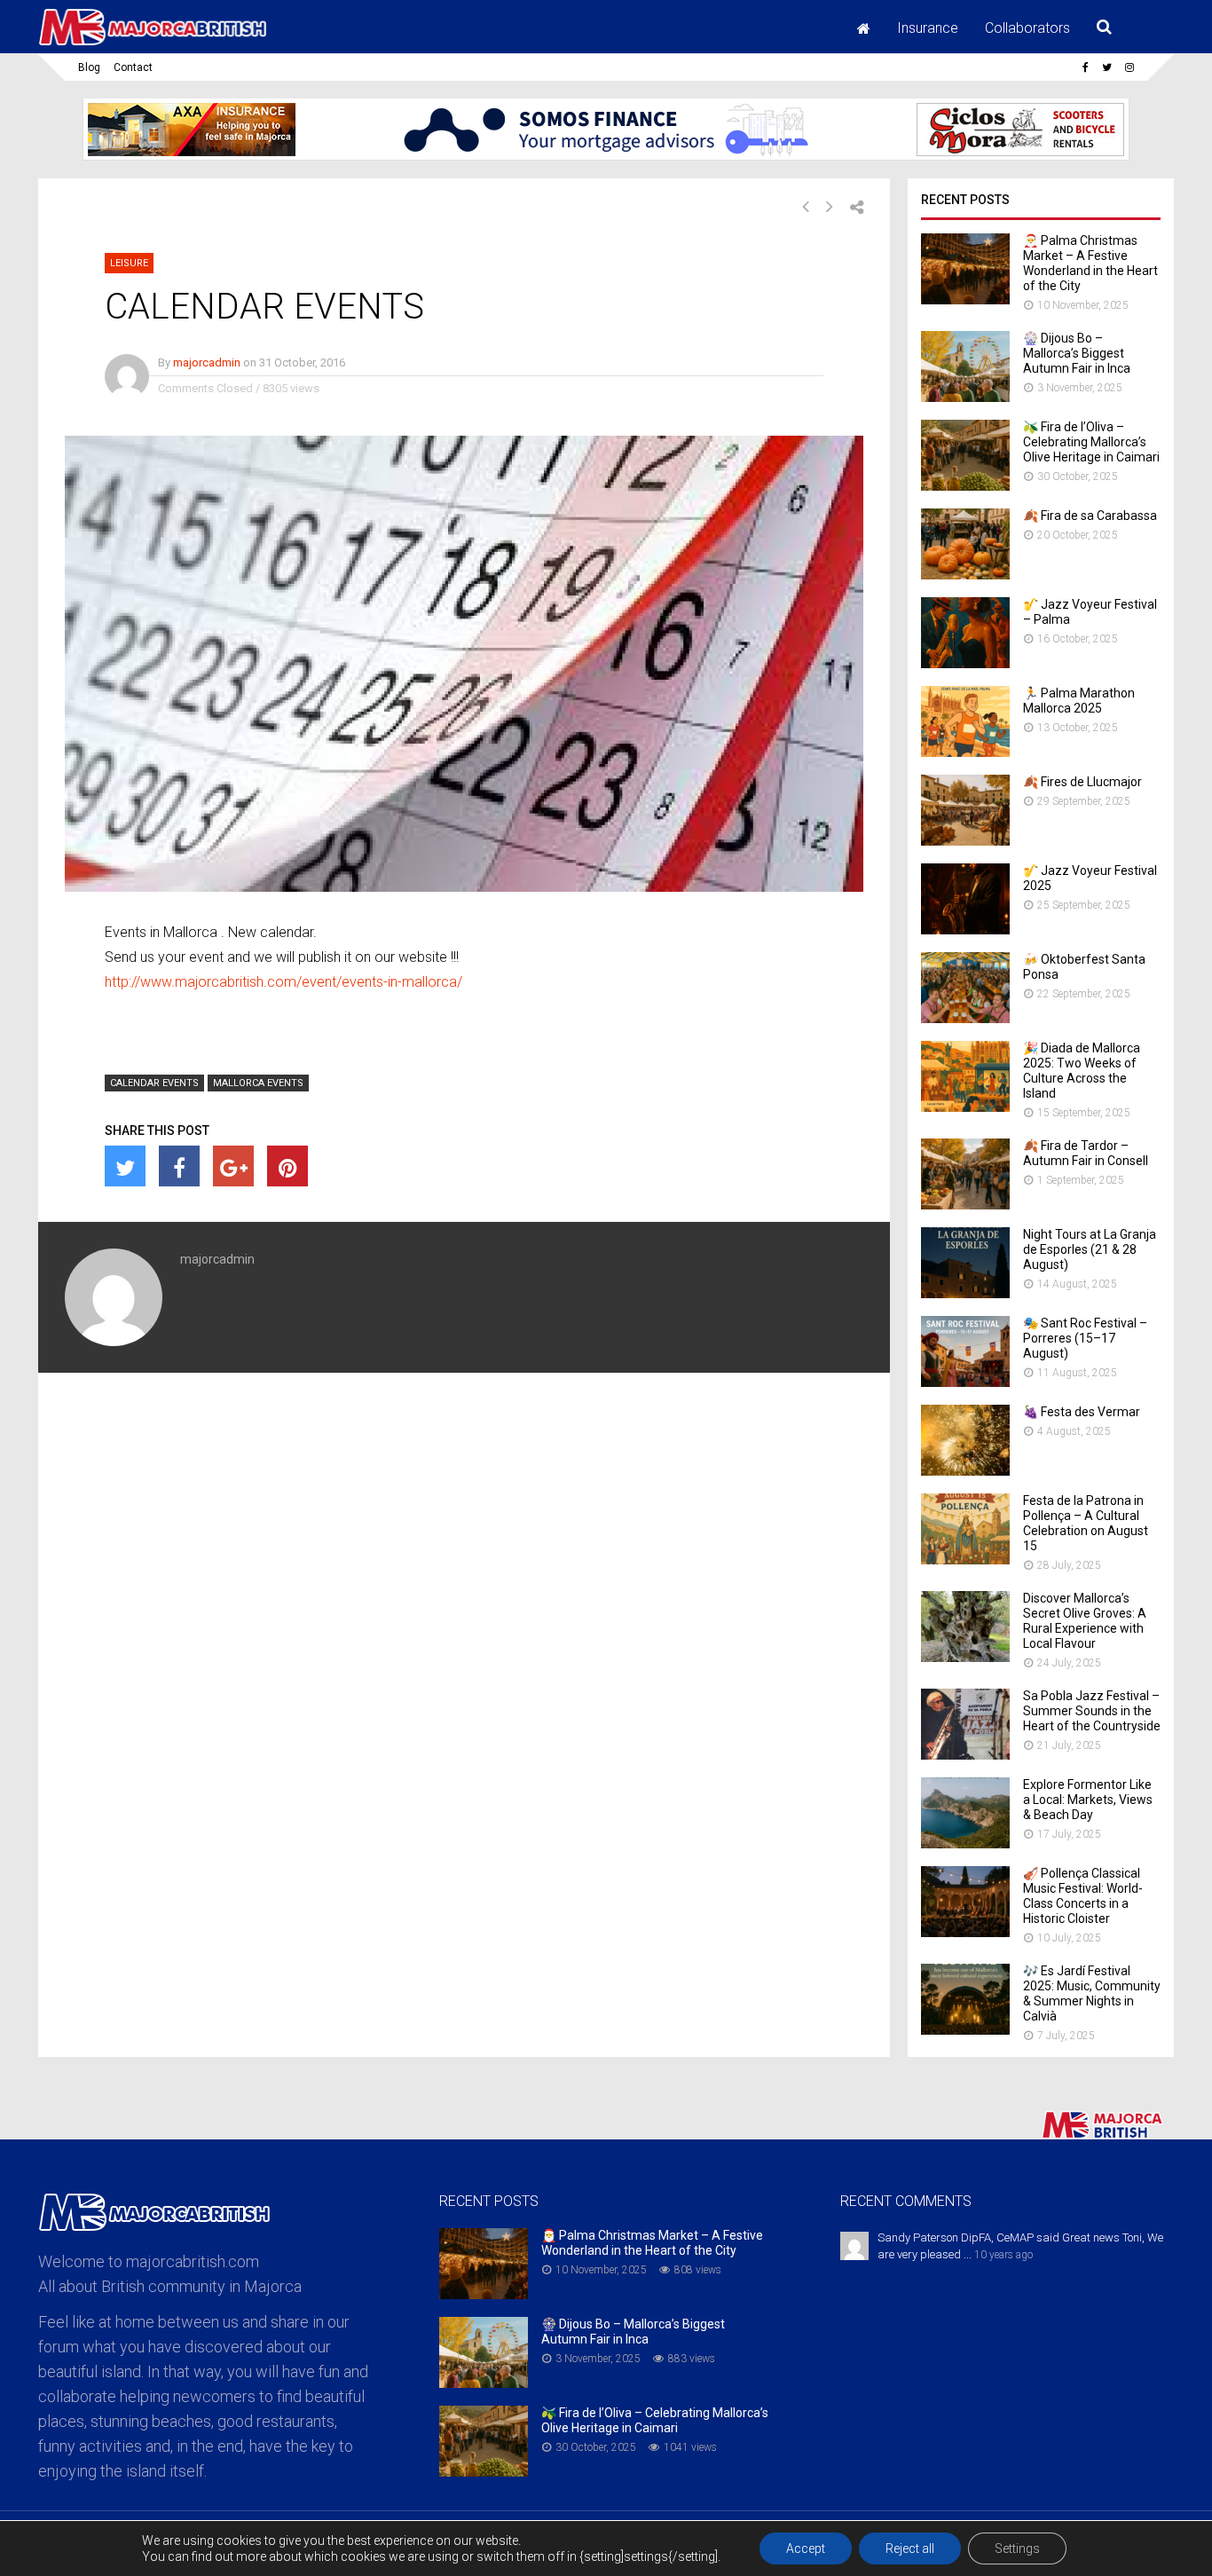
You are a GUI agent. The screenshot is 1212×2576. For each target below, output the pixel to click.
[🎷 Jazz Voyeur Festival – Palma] (965, 663)
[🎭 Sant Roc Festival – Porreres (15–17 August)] (965, 1382)
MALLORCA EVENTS (258, 1083)
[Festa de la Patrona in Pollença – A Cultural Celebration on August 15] (965, 1560)
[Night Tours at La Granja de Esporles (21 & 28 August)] (965, 1293)
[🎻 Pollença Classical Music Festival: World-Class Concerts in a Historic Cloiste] (965, 1932)
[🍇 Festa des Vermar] (965, 1471)
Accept (806, 2548)
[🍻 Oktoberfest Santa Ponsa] (965, 1018)
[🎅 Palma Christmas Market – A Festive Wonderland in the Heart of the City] (965, 299)
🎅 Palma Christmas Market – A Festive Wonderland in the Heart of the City (1090, 263)
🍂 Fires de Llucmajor (1082, 782)
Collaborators (1027, 28)
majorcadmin (207, 362)
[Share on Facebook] (179, 1166)
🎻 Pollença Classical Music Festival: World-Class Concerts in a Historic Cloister (1083, 1896)
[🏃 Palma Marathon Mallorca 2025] (965, 752)
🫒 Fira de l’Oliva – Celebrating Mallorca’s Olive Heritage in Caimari (1091, 442)
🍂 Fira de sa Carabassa (1090, 516)
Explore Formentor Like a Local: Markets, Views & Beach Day (1088, 1800)
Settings (1017, 2548)
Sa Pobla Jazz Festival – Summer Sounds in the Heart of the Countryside (1092, 1711)
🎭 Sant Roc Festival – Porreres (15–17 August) (1085, 1338)
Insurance (928, 28)
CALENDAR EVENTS (154, 1083)
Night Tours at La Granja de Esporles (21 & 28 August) (1090, 1249)
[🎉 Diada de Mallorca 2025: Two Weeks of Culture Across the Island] (965, 1107)
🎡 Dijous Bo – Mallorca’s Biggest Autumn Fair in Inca (1077, 353)
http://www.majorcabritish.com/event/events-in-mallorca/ (283, 982)
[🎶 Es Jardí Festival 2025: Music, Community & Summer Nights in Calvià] (965, 2030)
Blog (89, 67)
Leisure (129, 263)
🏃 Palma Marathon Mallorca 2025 (1079, 701)
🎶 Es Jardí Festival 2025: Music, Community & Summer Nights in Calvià (1092, 1993)
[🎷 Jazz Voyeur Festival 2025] (965, 930)
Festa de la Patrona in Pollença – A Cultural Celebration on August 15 (1086, 1523)
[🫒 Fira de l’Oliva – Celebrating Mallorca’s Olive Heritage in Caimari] (965, 486)
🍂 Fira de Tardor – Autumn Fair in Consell (1086, 1153)
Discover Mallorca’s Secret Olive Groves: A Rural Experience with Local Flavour (1085, 1621)
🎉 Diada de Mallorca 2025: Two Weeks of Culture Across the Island (1082, 1071)
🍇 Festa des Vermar (1082, 1412)
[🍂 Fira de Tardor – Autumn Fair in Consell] (965, 1205)
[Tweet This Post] (125, 1166)
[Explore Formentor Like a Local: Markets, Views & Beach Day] (965, 1843)
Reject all (910, 2548)
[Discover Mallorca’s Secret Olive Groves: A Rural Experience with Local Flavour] (965, 1657)
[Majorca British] (153, 43)
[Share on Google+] (233, 1166)
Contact (133, 67)
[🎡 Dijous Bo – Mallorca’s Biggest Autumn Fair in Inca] (965, 397)
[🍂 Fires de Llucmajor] (965, 841)
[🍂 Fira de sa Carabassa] (965, 575)
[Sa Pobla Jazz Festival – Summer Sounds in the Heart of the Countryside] (965, 1755)
